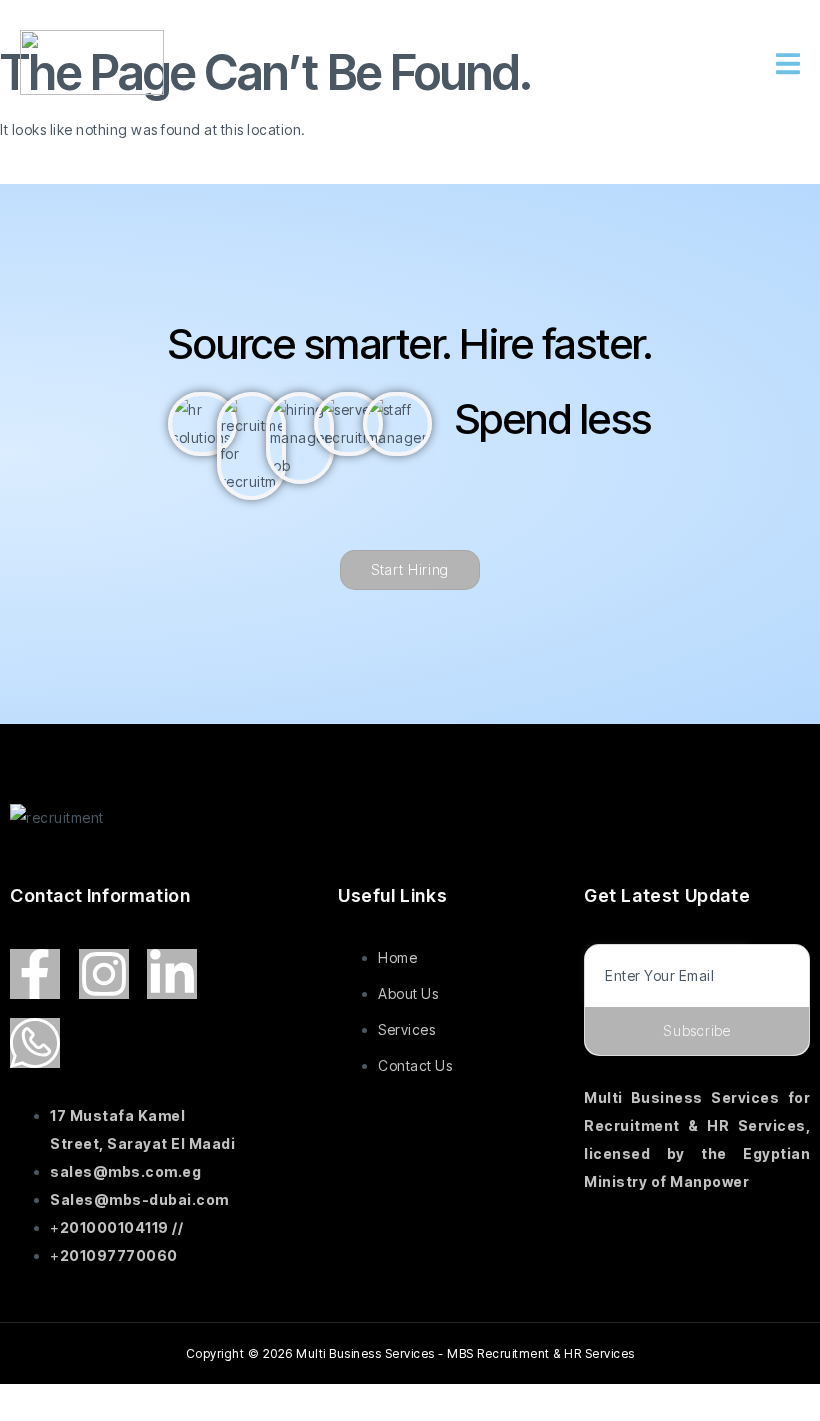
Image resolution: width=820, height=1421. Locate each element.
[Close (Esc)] (221, 1403)
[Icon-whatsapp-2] (35, 1043)
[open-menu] (788, 66)
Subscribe (696, 1030)
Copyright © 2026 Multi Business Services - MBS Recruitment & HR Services (410, 1353)
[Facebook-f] (35, 974)
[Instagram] (104, 974)
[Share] (157, 1403)
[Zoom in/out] (30, 1403)
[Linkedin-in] (172, 974)
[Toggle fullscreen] (94, 1403)
